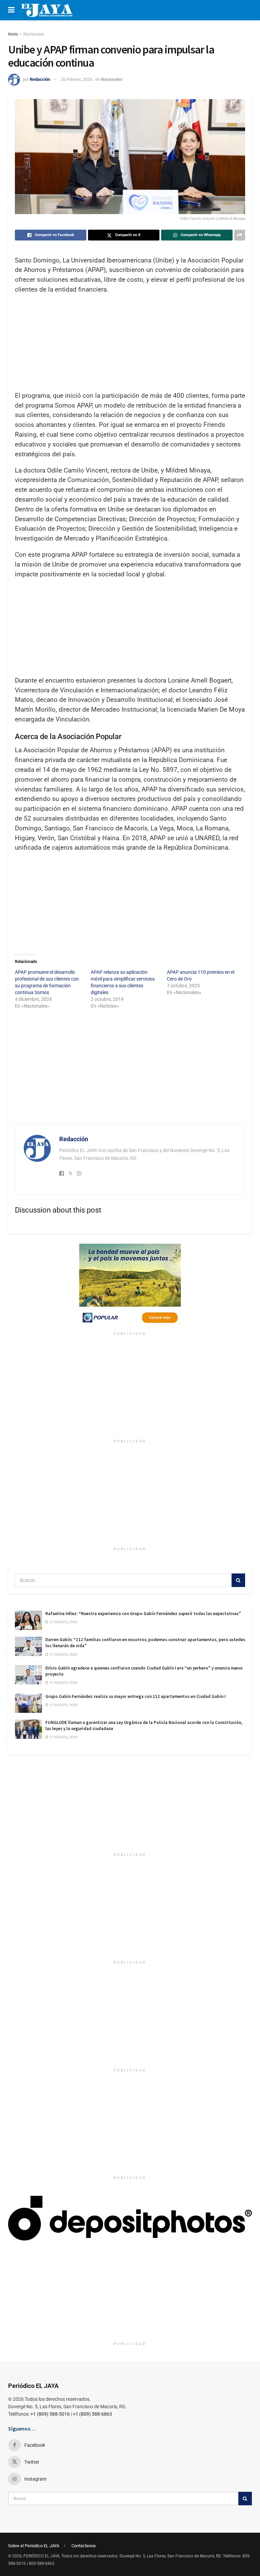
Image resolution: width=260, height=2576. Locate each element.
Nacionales (34, 34)
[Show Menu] (11, 10)
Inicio (13, 34)
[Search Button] (238, 1580)
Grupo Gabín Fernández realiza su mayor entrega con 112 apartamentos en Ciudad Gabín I (136, 1696)
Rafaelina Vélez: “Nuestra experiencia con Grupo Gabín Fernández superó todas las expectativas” (143, 1614)
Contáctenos (84, 2546)
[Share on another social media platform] (240, 235)
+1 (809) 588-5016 (50, 2414)
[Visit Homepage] (47, 10)
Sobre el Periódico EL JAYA (34, 2546)
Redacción (40, 79)
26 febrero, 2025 (77, 79)
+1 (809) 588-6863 (92, 2414)
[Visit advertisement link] (130, 1286)
